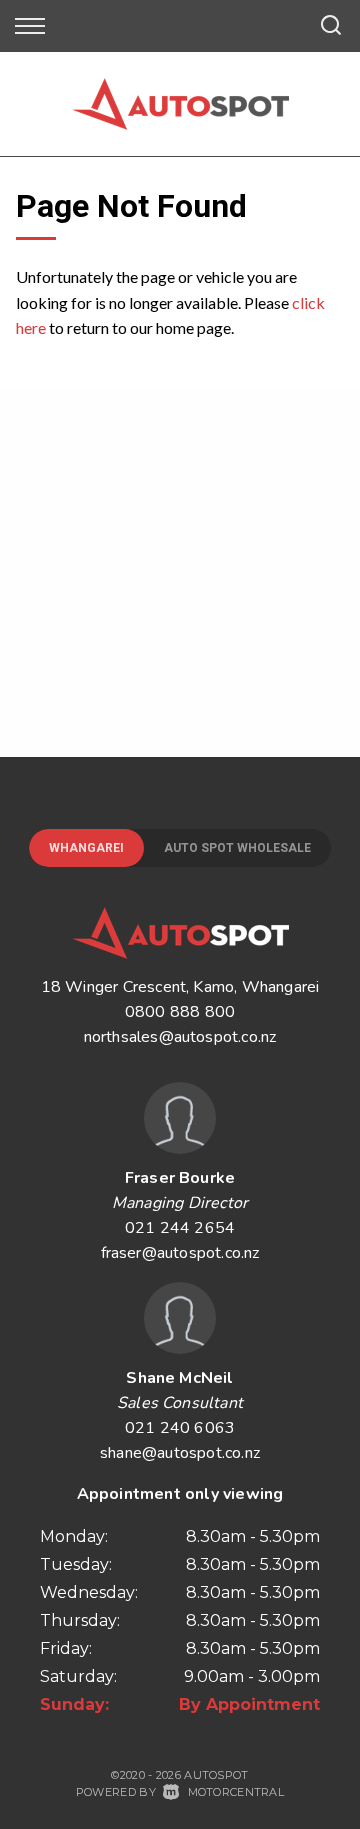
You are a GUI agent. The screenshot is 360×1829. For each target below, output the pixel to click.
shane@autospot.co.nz (180, 1453)
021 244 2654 (180, 1228)
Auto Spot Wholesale (237, 848)
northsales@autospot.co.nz (180, 1037)
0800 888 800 (180, 1012)
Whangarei (86, 848)
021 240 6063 (180, 1428)
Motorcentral (236, 1792)
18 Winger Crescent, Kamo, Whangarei (180, 987)
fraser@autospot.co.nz (180, 1253)
